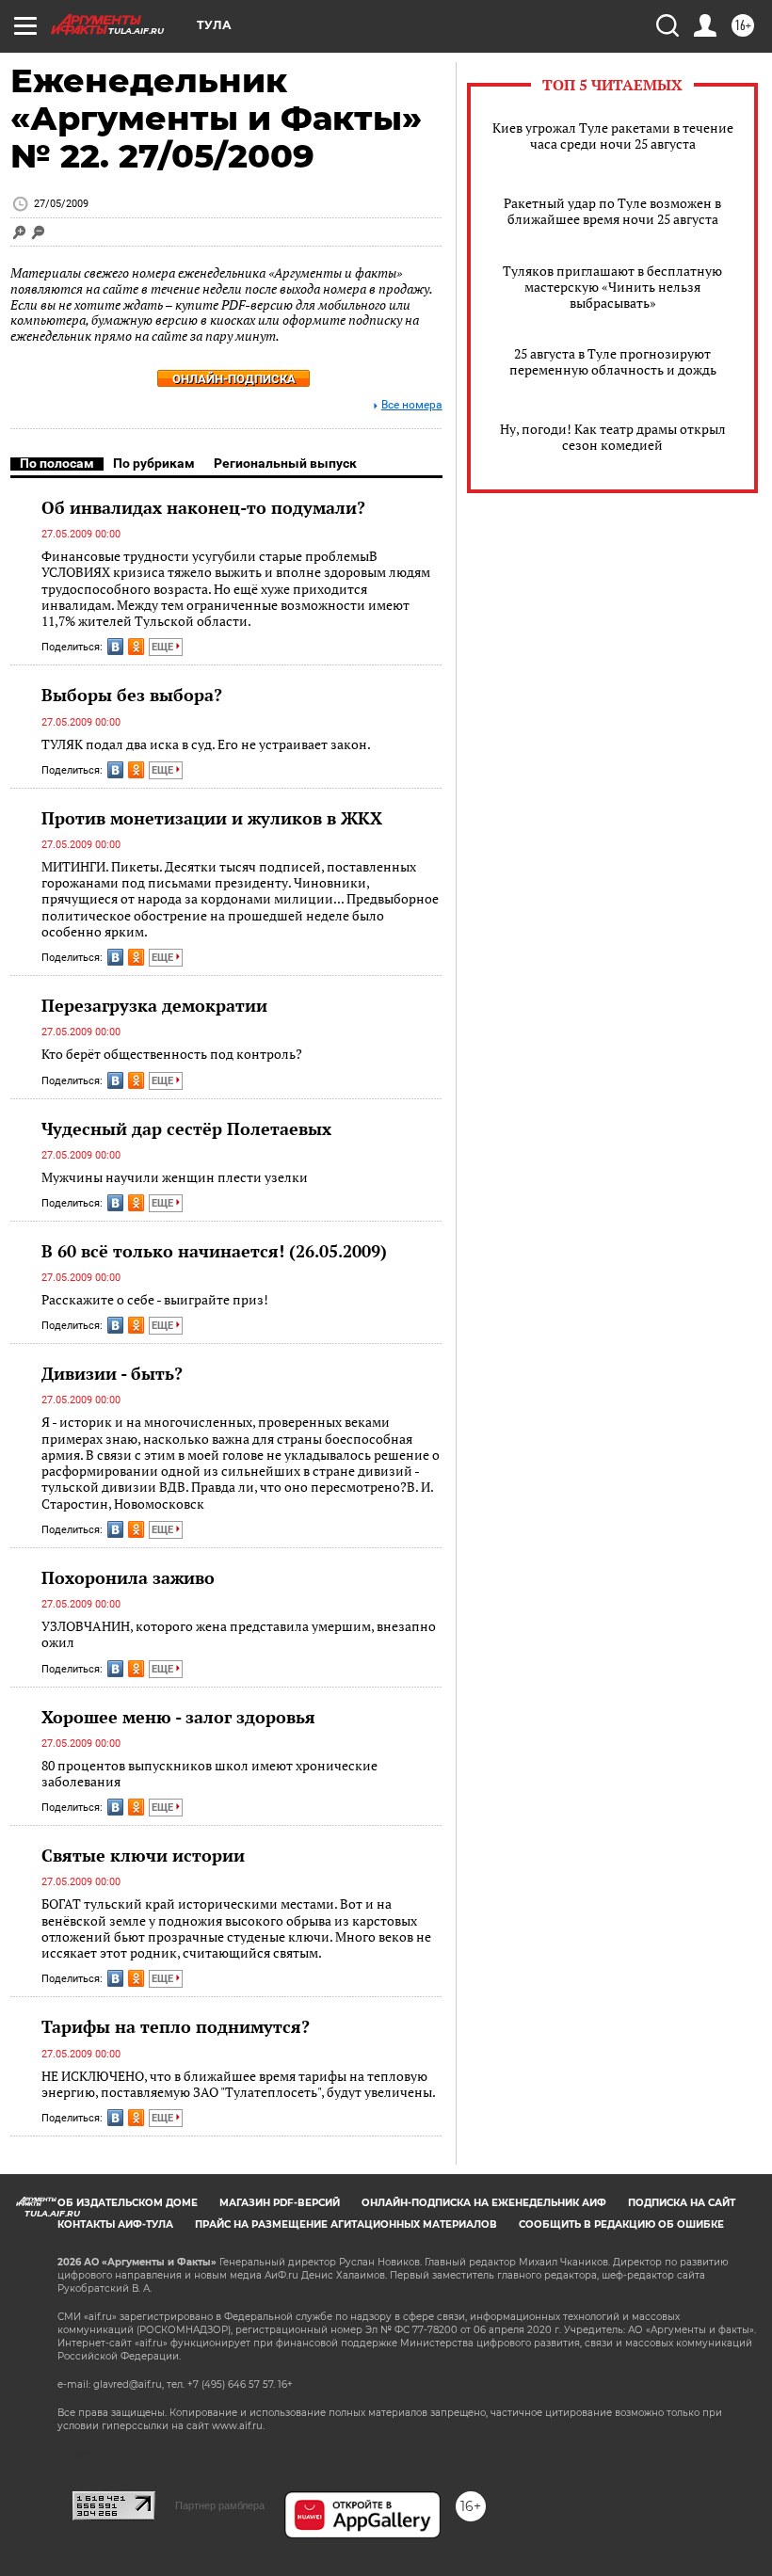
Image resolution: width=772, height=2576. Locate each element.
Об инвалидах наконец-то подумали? (203, 507)
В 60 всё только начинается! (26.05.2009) (214, 1251)
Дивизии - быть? (112, 1373)
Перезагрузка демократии (154, 1005)
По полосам (57, 463)
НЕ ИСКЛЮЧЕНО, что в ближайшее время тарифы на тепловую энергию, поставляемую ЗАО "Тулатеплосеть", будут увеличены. (239, 2084)
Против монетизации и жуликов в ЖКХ (212, 818)
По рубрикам (154, 463)
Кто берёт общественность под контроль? (172, 1054)
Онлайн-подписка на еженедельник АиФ (484, 2203)
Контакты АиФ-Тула (115, 2224)
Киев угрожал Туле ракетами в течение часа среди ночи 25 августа (613, 136)
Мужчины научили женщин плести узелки (175, 1177)
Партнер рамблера (220, 2505)
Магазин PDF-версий (280, 2203)
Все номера (412, 405)
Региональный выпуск (285, 463)
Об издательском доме (128, 2203)
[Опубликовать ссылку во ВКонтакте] (115, 647)
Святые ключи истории (143, 1855)
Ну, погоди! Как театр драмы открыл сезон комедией (613, 437)
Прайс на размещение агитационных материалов (346, 2224)
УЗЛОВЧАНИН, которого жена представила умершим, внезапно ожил (239, 1634)
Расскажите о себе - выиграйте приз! (155, 1299)
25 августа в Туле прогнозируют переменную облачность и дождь (613, 361)
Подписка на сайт (682, 2203)
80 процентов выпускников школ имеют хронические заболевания (209, 1774)
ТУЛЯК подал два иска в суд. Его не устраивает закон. (206, 744)
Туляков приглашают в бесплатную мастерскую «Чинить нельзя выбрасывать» (612, 287)
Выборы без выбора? (132, 695)
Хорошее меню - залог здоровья (178, 1717)
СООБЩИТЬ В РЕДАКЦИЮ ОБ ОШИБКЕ (621, 2224)
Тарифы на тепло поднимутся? (176, 2026)
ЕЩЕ (164, 647)
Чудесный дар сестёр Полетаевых (186, 1128)
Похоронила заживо (128, 1577)
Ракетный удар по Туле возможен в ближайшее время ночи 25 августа (612, 211)
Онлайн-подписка (234, 379)
